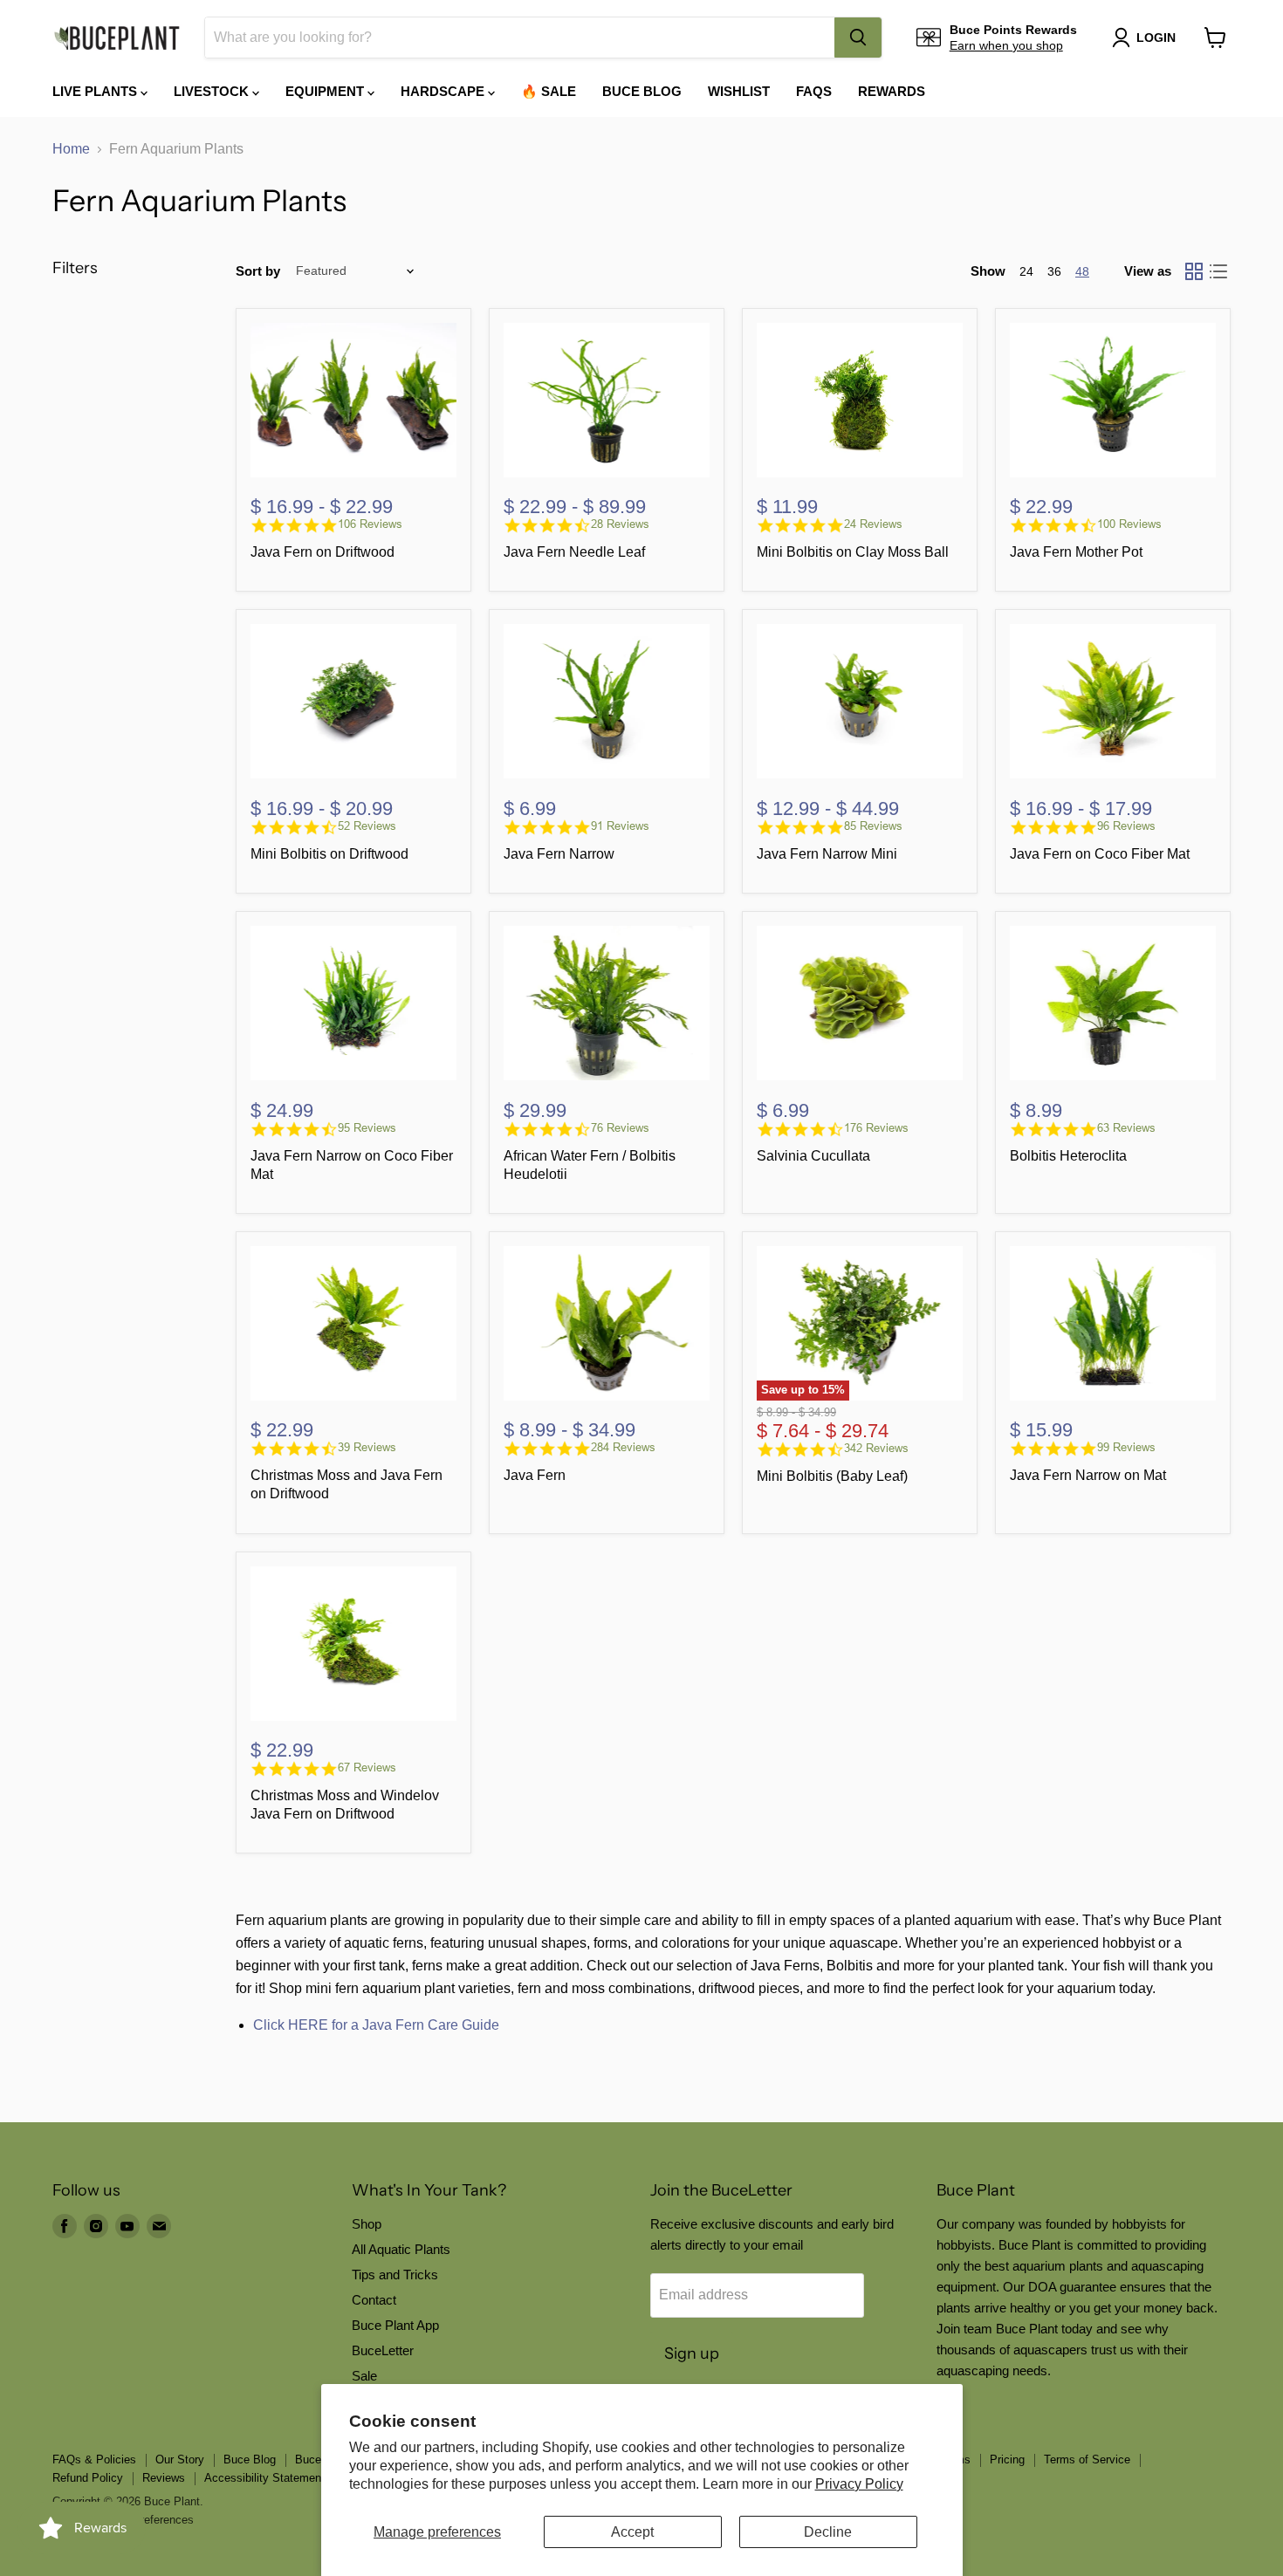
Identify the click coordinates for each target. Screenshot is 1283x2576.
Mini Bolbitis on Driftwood (329, 854)
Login (1156, 38)
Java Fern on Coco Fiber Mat (1100, 854)
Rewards (892, 91)
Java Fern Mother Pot (1076, 552)
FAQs (814, 91)
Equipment (326, 91)
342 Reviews (876, 1448)
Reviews (164, 2478)
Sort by (258, 271)
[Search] (858, 38)
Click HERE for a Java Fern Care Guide (376, 2025)
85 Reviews (873, 826)
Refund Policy (88, 2478)
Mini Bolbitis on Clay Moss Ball (853, 552)
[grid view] (1194, 271)
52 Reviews (367, 826)
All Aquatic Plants (401, 2249)
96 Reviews (1126, 826)
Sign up (692, 2353)
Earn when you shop (1006, 45)
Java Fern (535, 1475)
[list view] (1218, 271)
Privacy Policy (859, 2484)
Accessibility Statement (264, 2478)
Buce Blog (642, 91)
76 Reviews (620, 1128)
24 (1026, 271)
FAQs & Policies (94, 2460)
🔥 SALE (549, 91)
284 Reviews (623, 1447)
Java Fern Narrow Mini (827, 854)
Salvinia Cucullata (813, 1156)
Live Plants (96, 91)
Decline (828, 2532)
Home (71, 149)
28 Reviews (620, 524)
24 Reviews (873, 524)
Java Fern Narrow (559, 854)
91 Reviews (620, 826)
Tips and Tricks (395, 2275)
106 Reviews (370, 524)
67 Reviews (367, 1768)
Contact (374, 2300)
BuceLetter (383, 2350)
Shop (367, 2224)
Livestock (213, 91)
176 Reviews (876, 1128)
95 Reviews (367, 1128)
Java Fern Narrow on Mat (1088, 1475)
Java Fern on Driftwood (322, 552)
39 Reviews (367, 1447)
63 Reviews (1126, 1128)
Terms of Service (1087, 2460)
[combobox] (520, 38)
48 (1082, 271)
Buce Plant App (395, 2325)
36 (1054, 271)
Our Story (180, 2460)
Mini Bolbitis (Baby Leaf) (832, 1476)
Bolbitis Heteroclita (1068, 1156)
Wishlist (739, 91)
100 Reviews (1129, 524)
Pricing (1007, 2460)
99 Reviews (1126, 1447)
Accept (632, 2532)
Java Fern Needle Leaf (574, 552)
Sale (364, 2376)
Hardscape (444, 91)
